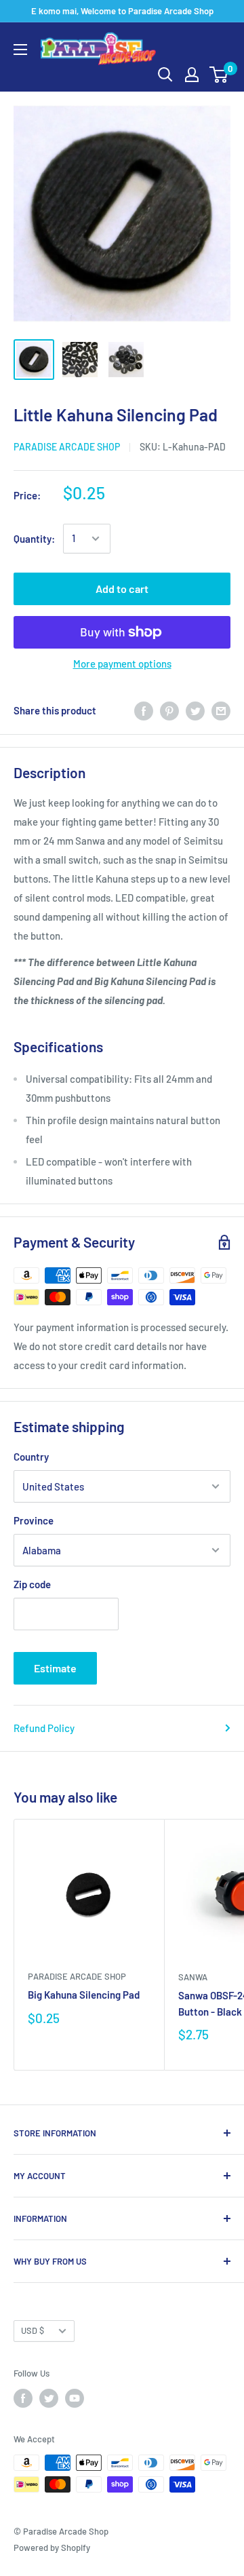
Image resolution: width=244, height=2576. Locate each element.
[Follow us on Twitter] (49, 2398)
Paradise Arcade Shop (67, 447)
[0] (219, 75)
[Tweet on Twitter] (195, 710)
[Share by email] (221, 710)
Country (31, 1457)
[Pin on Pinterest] (169, 710)
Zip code (32, 1584)
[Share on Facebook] (144, 710)
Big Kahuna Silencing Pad (84, 1995)
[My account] (192, 75)
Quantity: (34, 539)
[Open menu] (20, 50)
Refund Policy (44, 1728)
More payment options (122, 664)
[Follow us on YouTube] (75, 2398)
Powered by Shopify (52, 2548)
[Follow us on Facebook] (23, 2398)
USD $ (33, 2330)
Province (34, 1520)
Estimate (55, 1668)
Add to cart (122, 589)
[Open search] (165, 75)
